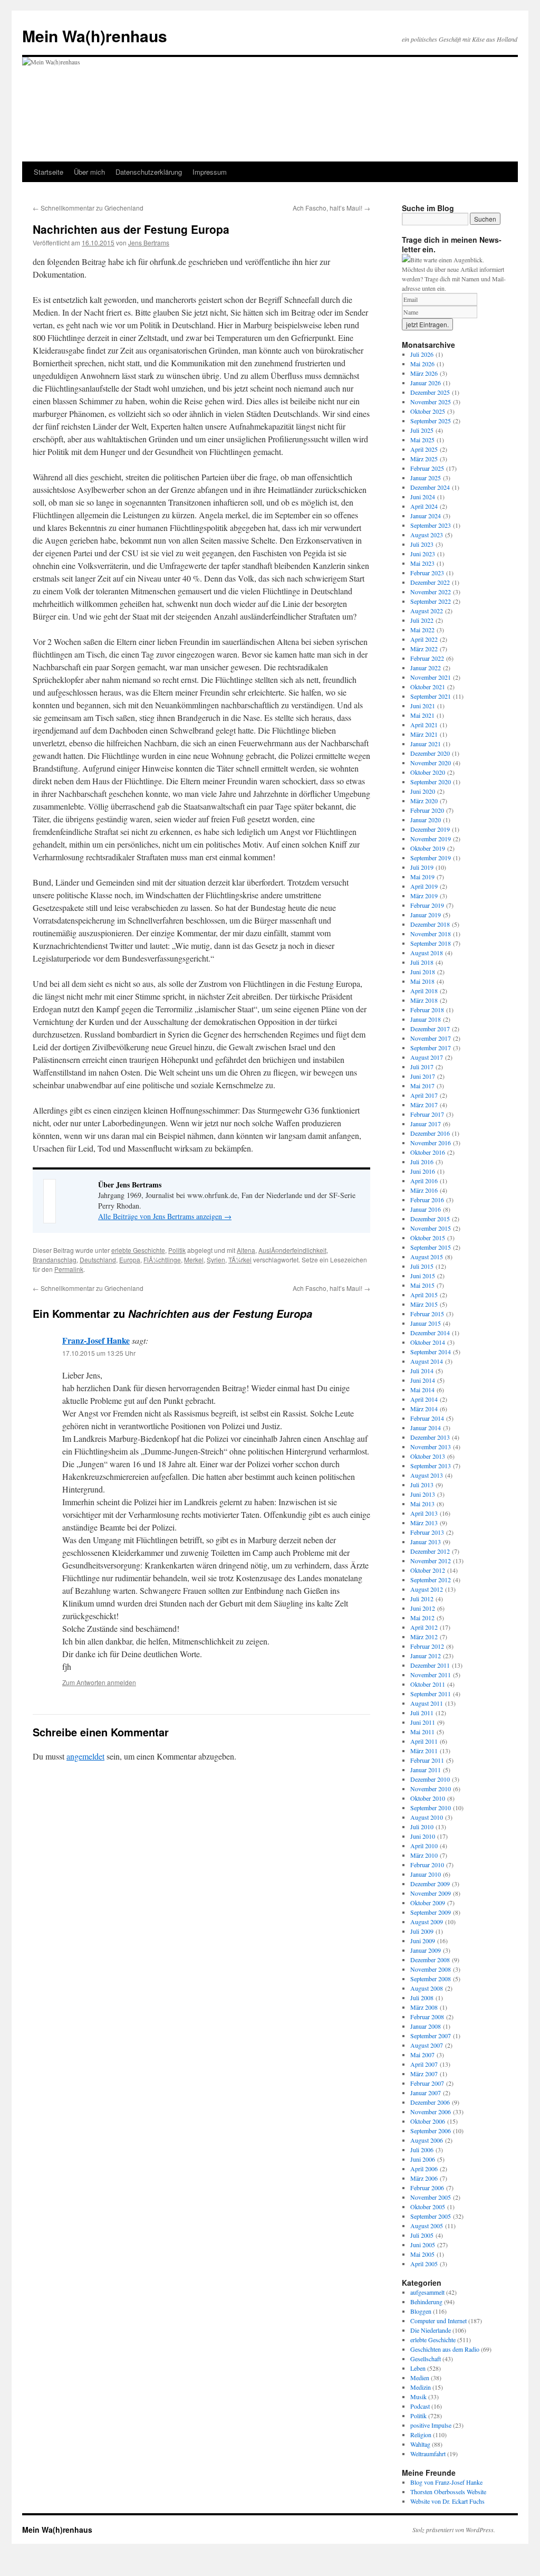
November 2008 (431, 1969)
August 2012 (427, 1589)
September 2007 (431, 2036)
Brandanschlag (55, 1260)
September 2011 (431, 1694)
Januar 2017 (426, 1124)
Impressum (210, 172)
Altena (246, 1250)
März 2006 (424, 2178)
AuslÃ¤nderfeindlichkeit (292, 1250)
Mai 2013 (422, 1504)
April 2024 (424, 506)
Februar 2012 (427, 1646)
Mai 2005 (422, 2254)
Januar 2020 (426, 820)
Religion (421, 2435)
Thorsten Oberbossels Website (448, 2492)
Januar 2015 (426, 1323)
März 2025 (424, 459)
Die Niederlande (431, 2330)
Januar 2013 (426, 1542)
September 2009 (431, 1912)
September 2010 (431, 1808)
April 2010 (424, 1846)
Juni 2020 (423, 791)
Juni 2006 (423, 2159)
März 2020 (424, 801)
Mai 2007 (422, 2055)
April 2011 (424, 1741)
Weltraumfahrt (428, 2454)
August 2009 (427, 1922)
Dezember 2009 (430, 1884)
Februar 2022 (427, 658)
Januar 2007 (426, 2093)
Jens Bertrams (149, 243)
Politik (177, 1250)
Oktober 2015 (428, 1238)
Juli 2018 (422, 962)
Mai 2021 (422, 715)
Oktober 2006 (428, 2121)
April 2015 (424, 1295)
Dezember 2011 (430, 1665)
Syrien (216, 1260)
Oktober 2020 (428, 772)
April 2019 (424, 886)
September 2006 (431, 2131)
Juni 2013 (423, 1494)
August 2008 (427, 1988)
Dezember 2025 (430, 392)
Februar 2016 (427, 1200)
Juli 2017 (422, 1067)
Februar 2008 (427, 2017)
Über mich (89, 172)
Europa (130, 1260)
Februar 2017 (427, 1114)
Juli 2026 (422, 354)
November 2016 (431, 1143)
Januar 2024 (426, 516)
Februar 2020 (427, 810)
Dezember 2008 (430, 1960)
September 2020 (431, 782)
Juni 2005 (423, 2245)
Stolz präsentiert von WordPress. (454, 2530)
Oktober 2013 (428, 1456)
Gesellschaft (426, 2359)
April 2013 (424, 1513)
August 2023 (427, 535)
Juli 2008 (422, 1998)
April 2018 (424, 991)
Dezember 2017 (430, 1029)
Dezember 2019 (430, 829)
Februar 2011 (427, 1760)
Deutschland (98, 1260)
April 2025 (424, 449)
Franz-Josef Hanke (96, 1340)
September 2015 (431, 1247)
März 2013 (424, 1523)
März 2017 (424, 1105)
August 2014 (427, 1361)
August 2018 (427, 953)
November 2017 (431, 1038)
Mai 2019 (422, 877)
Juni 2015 (423, 1276)
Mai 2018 (422, 981)
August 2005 (427, 2226)
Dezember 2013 (430, 1437)
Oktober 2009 (428, 1903)
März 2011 (424, 1751)
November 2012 (431, 1561)
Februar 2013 (427, 1532)
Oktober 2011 (428, 1684)
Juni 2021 (423, 706)
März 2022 (424, 649)
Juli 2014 (422, 1371)
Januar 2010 (426, 1874)
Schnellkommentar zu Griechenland (88, 208)
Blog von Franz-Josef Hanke (446, 2482)
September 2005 (431, 2216)
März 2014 (424, 1409)
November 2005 (431, 2197)
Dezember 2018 (430, 924)
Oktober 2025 (428, 411)
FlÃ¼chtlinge (162, 1260)
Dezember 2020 (430, 753)
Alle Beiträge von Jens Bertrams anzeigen (165, 1216)
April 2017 (424, 1095)
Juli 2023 (422, 544)
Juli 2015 (422, 1266)
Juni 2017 (423, 1076)
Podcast (420, 2406)
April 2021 (424, 725)
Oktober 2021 (428, 687)
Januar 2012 (426, 1656)
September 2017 (431, 1048)
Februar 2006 (427, 2188)
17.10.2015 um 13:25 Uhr (99, 1353)
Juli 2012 (422, 1599)
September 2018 (431, 943)
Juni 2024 (423, 497)
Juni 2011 (423, 1722)
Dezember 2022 (430, 582)
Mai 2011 (422, 1732)
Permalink (69, 1269)
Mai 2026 (422, 364)
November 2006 (431, 2112)
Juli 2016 (422, 1162)
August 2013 (427, 1475)
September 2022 (431, 601)
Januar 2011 (426, 1770)
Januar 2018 (426, 1019)
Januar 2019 (426, 915)
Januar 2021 (426, 744)
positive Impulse (431, 2425)
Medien (420, 2378)
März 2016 (424, 1190)
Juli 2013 (422, 1485)
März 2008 (424, 2007)
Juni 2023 (423, 554)
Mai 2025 (422, 440)
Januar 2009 (426, 1950)
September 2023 (431, 525)
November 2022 (431, 592)
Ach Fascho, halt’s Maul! (331, 208)
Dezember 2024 (430, 487)
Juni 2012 (423, 1608)
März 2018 (424, 1000)
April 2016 (424, 1181)
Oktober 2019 (428, 848)
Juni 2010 (423, 1836)
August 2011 (427, 1703)
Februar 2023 (427, 573)
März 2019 (424, 896)
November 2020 (431, 763)
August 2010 (427, 1817)
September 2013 (431, 1466)
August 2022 (427, 611)
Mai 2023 (422, 563)
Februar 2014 (427, 1418)
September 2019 (431, 858)
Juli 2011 (422, 1713)
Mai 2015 (422, 1285)
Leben (418, 2368)
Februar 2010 (427, 1865)
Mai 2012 (422, 1618)
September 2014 (431, 1352)
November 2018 (431, 934)
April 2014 (424, 1399)
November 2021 (431, 677)
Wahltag (420, 2444)
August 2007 (427, 2045)
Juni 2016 (423, 1171)
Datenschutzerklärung (149, 172)
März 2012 (424, 1637)
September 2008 (431, 1979)
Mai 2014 (422, 1390)
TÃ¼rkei (240, 1260)
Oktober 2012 (428, 1570)
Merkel (194, 1260)
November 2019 (431, 839)
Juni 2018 (423, 972)
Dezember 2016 (430, 1133)
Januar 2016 (426, 1209)
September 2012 (431, 1580)
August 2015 (427, 1257)
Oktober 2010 (428, 1798)
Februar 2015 (427, 1314)
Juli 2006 (422, 2150)
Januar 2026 (426, 383)
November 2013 (431, 1447)
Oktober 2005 (428, 2207)
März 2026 (424, 373)
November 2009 (431, 1893)
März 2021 (424, 734)
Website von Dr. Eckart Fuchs (447, 2501)
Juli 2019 (422, 867)
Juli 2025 (422, 430)
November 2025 (431, 402)
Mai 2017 (422, 1086)
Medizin (421, 2387)
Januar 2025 (426, 478)
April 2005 (424, 2264)
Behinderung (426, 2302)
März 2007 (424, 2074)
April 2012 (424, 1627)
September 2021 (431, 696)
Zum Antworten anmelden (99, 1682)
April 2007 (424, 2064)
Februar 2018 (427, 1010)
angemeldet (85, 1756)
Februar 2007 (427, 2083)
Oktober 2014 (428, 1342)
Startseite (49, 172)
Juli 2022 (422, 620)
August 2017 (427, 1057)
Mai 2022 (422, 630)
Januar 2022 (426, 668)
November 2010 (431, 1789)
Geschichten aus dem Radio (445, 2349)
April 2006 (424, 2169)
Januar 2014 (426, 1428)
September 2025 (431, 421)
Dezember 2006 (430, 2102)
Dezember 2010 (430, 1779)
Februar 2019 (427, 905)
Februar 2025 (427, 468)
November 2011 (431, 1675)
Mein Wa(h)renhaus (95, 36)
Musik (418, 2397)
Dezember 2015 (430, 1219)
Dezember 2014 (430, 1333)
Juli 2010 (422, 1827)
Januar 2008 (426, 2026)
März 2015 (424, 1304)
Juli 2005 (422, 2235)
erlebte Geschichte (138, 1250)
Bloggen (421, 2311)
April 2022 (424, 639)
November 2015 (431, 1228)
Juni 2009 (423, 1941)
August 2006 (427, 2140)
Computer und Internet (438, 2321)
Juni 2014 (423, 1380)
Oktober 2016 (428, 1152)
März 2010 (424, 1855)
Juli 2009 (422, 1931)
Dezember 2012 (430, 1551)
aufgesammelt (427, 2292)
